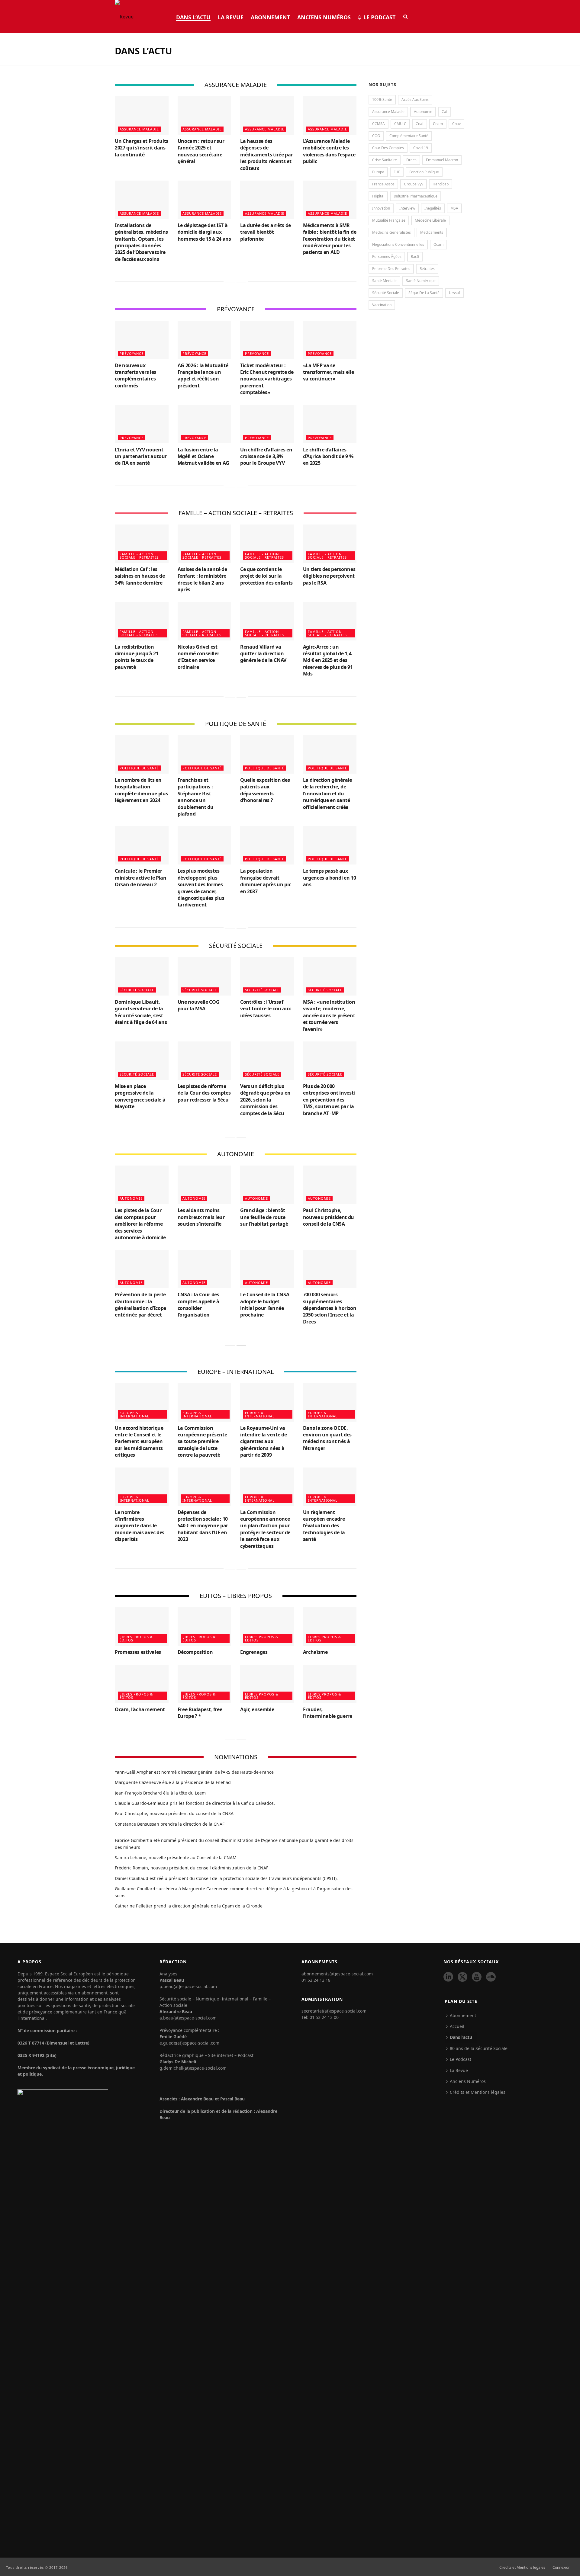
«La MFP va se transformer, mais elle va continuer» (329, 372)
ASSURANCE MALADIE (139, 129)
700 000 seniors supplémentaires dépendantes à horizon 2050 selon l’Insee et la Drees (330, 1308)
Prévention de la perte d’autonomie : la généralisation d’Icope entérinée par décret (140, 1305)
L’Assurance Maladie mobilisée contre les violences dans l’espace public (329, 151)
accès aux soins (415, 99)
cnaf (420, 124)
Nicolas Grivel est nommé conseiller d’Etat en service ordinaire (198, 657)
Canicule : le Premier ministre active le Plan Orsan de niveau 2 (141, 878)
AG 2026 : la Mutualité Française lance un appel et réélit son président (203, 375)
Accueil (457, 2026)
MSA (454, 208)
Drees (411, 160)
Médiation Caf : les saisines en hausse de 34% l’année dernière (140, 576)
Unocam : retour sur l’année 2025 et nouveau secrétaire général (201, 151)
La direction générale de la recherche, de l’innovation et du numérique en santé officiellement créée (327, 794)
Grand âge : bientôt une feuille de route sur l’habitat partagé (264, 1217)
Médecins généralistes (391, 232)
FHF (397, 172)
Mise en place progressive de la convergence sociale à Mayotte (140, 1096)
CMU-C (400, 124)
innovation (381, 208)
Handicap (441, 184)
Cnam (438, 124)
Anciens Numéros (324, 17)
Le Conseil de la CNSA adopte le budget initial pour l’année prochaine (265, 1305)
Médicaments (432, 232)
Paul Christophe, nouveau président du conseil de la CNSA (329, 1217)
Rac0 (415, 257)
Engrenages (254, 1652)
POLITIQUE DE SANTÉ (139, 768)
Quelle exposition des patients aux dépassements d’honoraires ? (265, 790)
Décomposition (195, 1652)
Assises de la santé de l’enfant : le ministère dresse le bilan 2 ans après (202, 579)
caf (445, 112)
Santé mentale (384, 281)
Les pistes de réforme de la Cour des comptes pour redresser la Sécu (204, 1093)
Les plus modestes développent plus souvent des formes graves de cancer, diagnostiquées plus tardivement (201, 888)
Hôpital (378, 196)
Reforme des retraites (391, 269)
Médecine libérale (430, 220)
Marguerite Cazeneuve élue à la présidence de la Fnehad (173, 1782)
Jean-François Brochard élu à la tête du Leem (160, 1793)
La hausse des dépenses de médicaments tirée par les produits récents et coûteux (266, 155)
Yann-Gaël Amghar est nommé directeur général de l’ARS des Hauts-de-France (194, 1772)
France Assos (383, 184)
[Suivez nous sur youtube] (477, 1977)
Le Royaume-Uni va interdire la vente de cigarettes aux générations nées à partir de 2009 (263, 1442)
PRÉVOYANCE (132, 353)
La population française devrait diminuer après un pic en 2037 (266, 881)
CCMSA (379, 124)
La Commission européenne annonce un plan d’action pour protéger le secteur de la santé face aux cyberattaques (265, 1529)
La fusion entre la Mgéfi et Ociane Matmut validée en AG (204, 456)
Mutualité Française (389, 220)
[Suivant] (241, 283)
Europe (378, 172)
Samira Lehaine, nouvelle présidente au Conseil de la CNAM (176, 1857)
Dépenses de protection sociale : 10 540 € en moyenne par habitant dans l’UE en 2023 (203, 1526)
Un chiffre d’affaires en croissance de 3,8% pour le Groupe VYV (266, 456)
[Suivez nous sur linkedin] (448, 1977)
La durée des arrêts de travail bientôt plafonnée (266, 232)
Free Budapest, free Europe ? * (200, 1713)
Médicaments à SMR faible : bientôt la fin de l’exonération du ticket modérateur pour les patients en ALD (330, 239)
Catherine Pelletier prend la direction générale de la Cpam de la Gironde (189, 1906)
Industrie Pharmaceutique (416, 196)
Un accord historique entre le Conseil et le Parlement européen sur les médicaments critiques (139, 1442)
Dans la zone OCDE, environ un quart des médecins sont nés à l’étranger (327, 1438)
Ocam (438, 244)
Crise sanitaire (385, 160)
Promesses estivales (138, 1652)
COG (376, 136)
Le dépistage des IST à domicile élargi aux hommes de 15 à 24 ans (204, 232)
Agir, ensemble (257, 1709)
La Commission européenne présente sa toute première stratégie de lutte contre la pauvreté (202, 1442)
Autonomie (423, 112)
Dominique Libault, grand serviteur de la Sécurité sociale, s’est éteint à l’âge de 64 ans (141, 1012)
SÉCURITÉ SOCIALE (137, 990)
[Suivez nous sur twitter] (462, 1977)
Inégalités (433, 208)
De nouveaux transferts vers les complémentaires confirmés (135, 375)
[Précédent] (230, 283)
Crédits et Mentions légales (478, 2092)
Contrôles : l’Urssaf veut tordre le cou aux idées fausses (266, 1009)
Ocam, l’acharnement (140, 1709)
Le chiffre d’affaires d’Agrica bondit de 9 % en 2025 (328, 456)
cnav (456, 124)
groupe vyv (414, 184)
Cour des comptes (388, 148)
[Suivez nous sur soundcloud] (491, 1977)
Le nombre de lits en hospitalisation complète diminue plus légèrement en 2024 (141, 790)
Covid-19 (421, 148)
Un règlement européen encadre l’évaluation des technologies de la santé (324, 1526)
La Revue (231, 17)
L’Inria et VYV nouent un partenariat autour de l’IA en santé (141, 456)
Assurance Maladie (388, 112)
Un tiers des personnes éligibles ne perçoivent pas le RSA (329, 576)
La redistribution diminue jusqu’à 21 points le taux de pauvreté (137, 657)
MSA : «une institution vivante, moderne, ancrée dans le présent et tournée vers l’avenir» (329, 1015)
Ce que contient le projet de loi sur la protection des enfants (266, 576)
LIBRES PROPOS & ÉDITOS (136, 1638)
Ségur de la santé (424, 293)
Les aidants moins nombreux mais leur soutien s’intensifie (201, 1217)
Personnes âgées (387, 257)
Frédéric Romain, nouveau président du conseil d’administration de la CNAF (192, 1868)
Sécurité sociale (386, 293)
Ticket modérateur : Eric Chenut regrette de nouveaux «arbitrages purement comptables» (267, 379)
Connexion (561, 2568)
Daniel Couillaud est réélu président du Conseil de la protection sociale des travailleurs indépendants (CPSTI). (226, 1878)
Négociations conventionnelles (398, 244)
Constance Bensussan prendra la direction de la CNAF (170, 1824)
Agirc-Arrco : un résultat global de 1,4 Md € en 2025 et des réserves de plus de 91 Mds (328, 660)
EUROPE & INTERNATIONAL (134, 1414)
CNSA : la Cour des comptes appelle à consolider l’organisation (199, 1305)
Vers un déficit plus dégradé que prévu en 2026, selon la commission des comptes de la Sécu (265, 1100)
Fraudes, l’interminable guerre (328, 1713)
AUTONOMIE (131, 1198)
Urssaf (454, 293)
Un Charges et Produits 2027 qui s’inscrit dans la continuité (142, 148)
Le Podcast (379, 17)
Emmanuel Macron (442, 160)
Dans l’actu (193, 17)
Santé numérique (421, 281)
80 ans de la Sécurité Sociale (479, 2048)
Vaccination (382, 305)
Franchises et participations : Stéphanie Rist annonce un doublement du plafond (196, 797)
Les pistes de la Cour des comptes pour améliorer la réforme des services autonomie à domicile (140, 1224)
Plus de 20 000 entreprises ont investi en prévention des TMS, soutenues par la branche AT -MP (329, 1100)
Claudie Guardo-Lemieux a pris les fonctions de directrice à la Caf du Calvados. (195, 1803)
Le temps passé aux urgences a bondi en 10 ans (330, 878)
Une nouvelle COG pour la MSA (199, 1005)
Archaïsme (315, 1652)
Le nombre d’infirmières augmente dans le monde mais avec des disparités (140, 1526)
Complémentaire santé (409, 136)
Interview (407, 208)
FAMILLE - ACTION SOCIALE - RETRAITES (139, 556)
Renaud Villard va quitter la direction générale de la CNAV (263, 654)
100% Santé (382, 99)
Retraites (427, 269)
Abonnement (270, 17)
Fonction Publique (424, 172)
